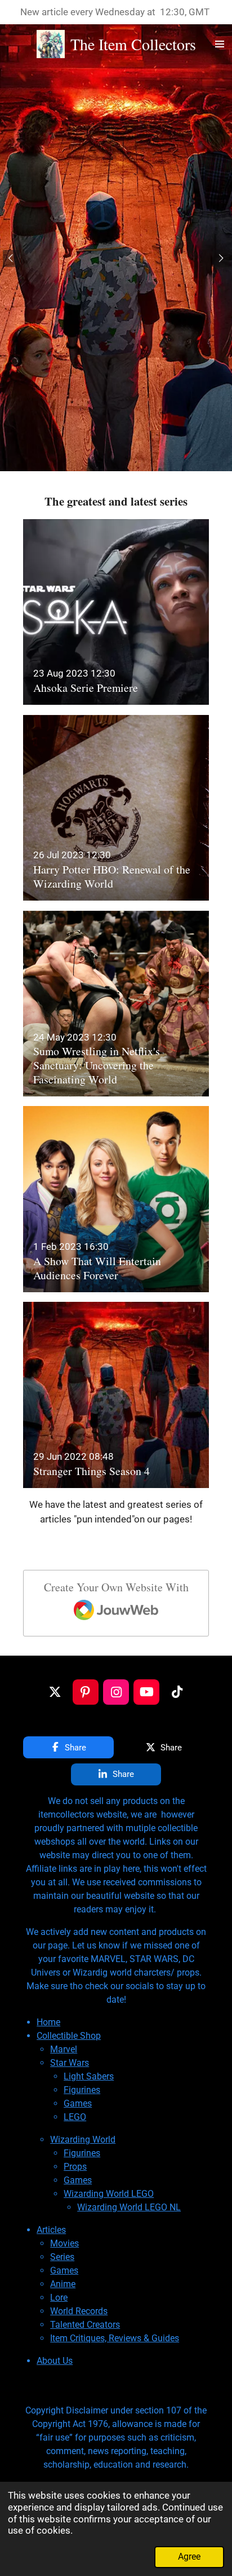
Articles (51, 2230)
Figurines (82, 2090)
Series (62, 2257)
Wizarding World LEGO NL (129, 2207)
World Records (79, 2311)
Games (78, 2103)
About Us (55, 2361)
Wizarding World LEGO (109, 2194)
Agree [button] (189, 2557)
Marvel (64, 2049)
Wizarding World (83, 2140)
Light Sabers (89, 2076)
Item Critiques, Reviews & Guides (115, 2338)
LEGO (75, 2117)
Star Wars (70, 2063)
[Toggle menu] (220, 44)
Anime (63, 2284)
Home (48, 2022)
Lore (59, 2298)
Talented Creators (85, 2325)
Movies (64, 2243)
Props (75, 2167)
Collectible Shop (69, 2036)
